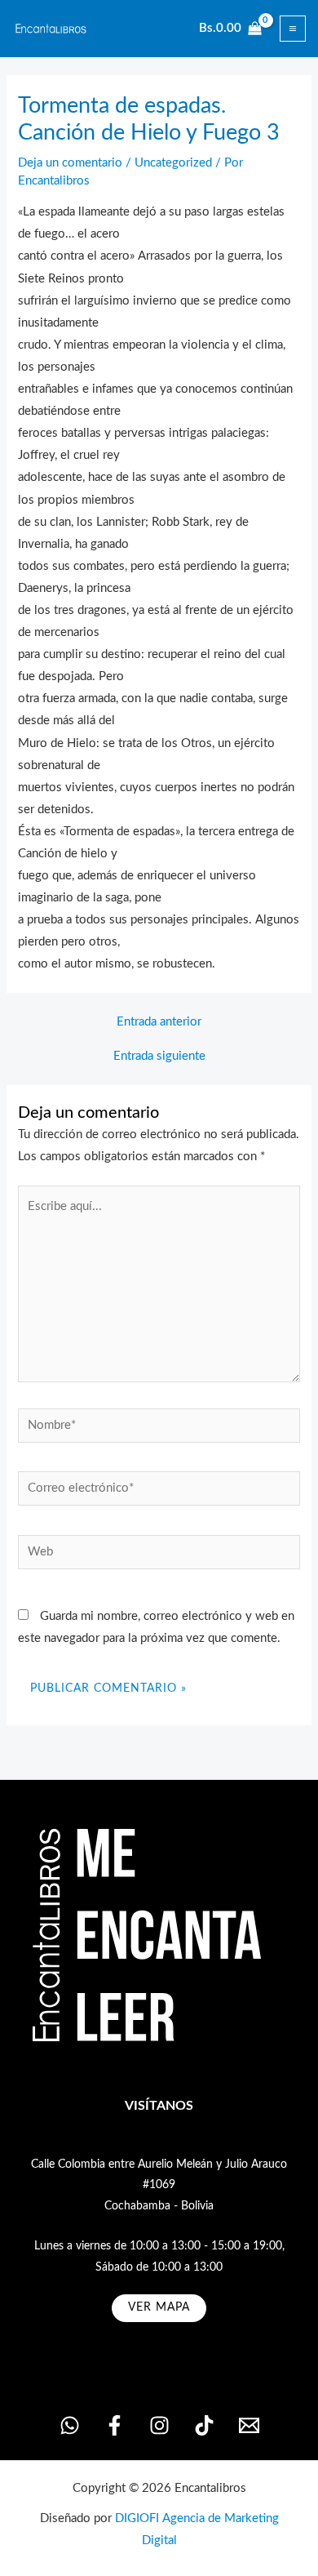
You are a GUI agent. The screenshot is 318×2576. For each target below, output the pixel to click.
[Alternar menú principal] (293, 29)
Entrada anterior (159, 1022)
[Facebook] (115, 2425)
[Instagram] (159, 2425)
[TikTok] (204, 2425)
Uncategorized (173, 163)
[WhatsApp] (70, 2425)
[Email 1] (249, 2425)
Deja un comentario (70, 163)
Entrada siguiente (159, 1057)
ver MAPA (159, 2307)
